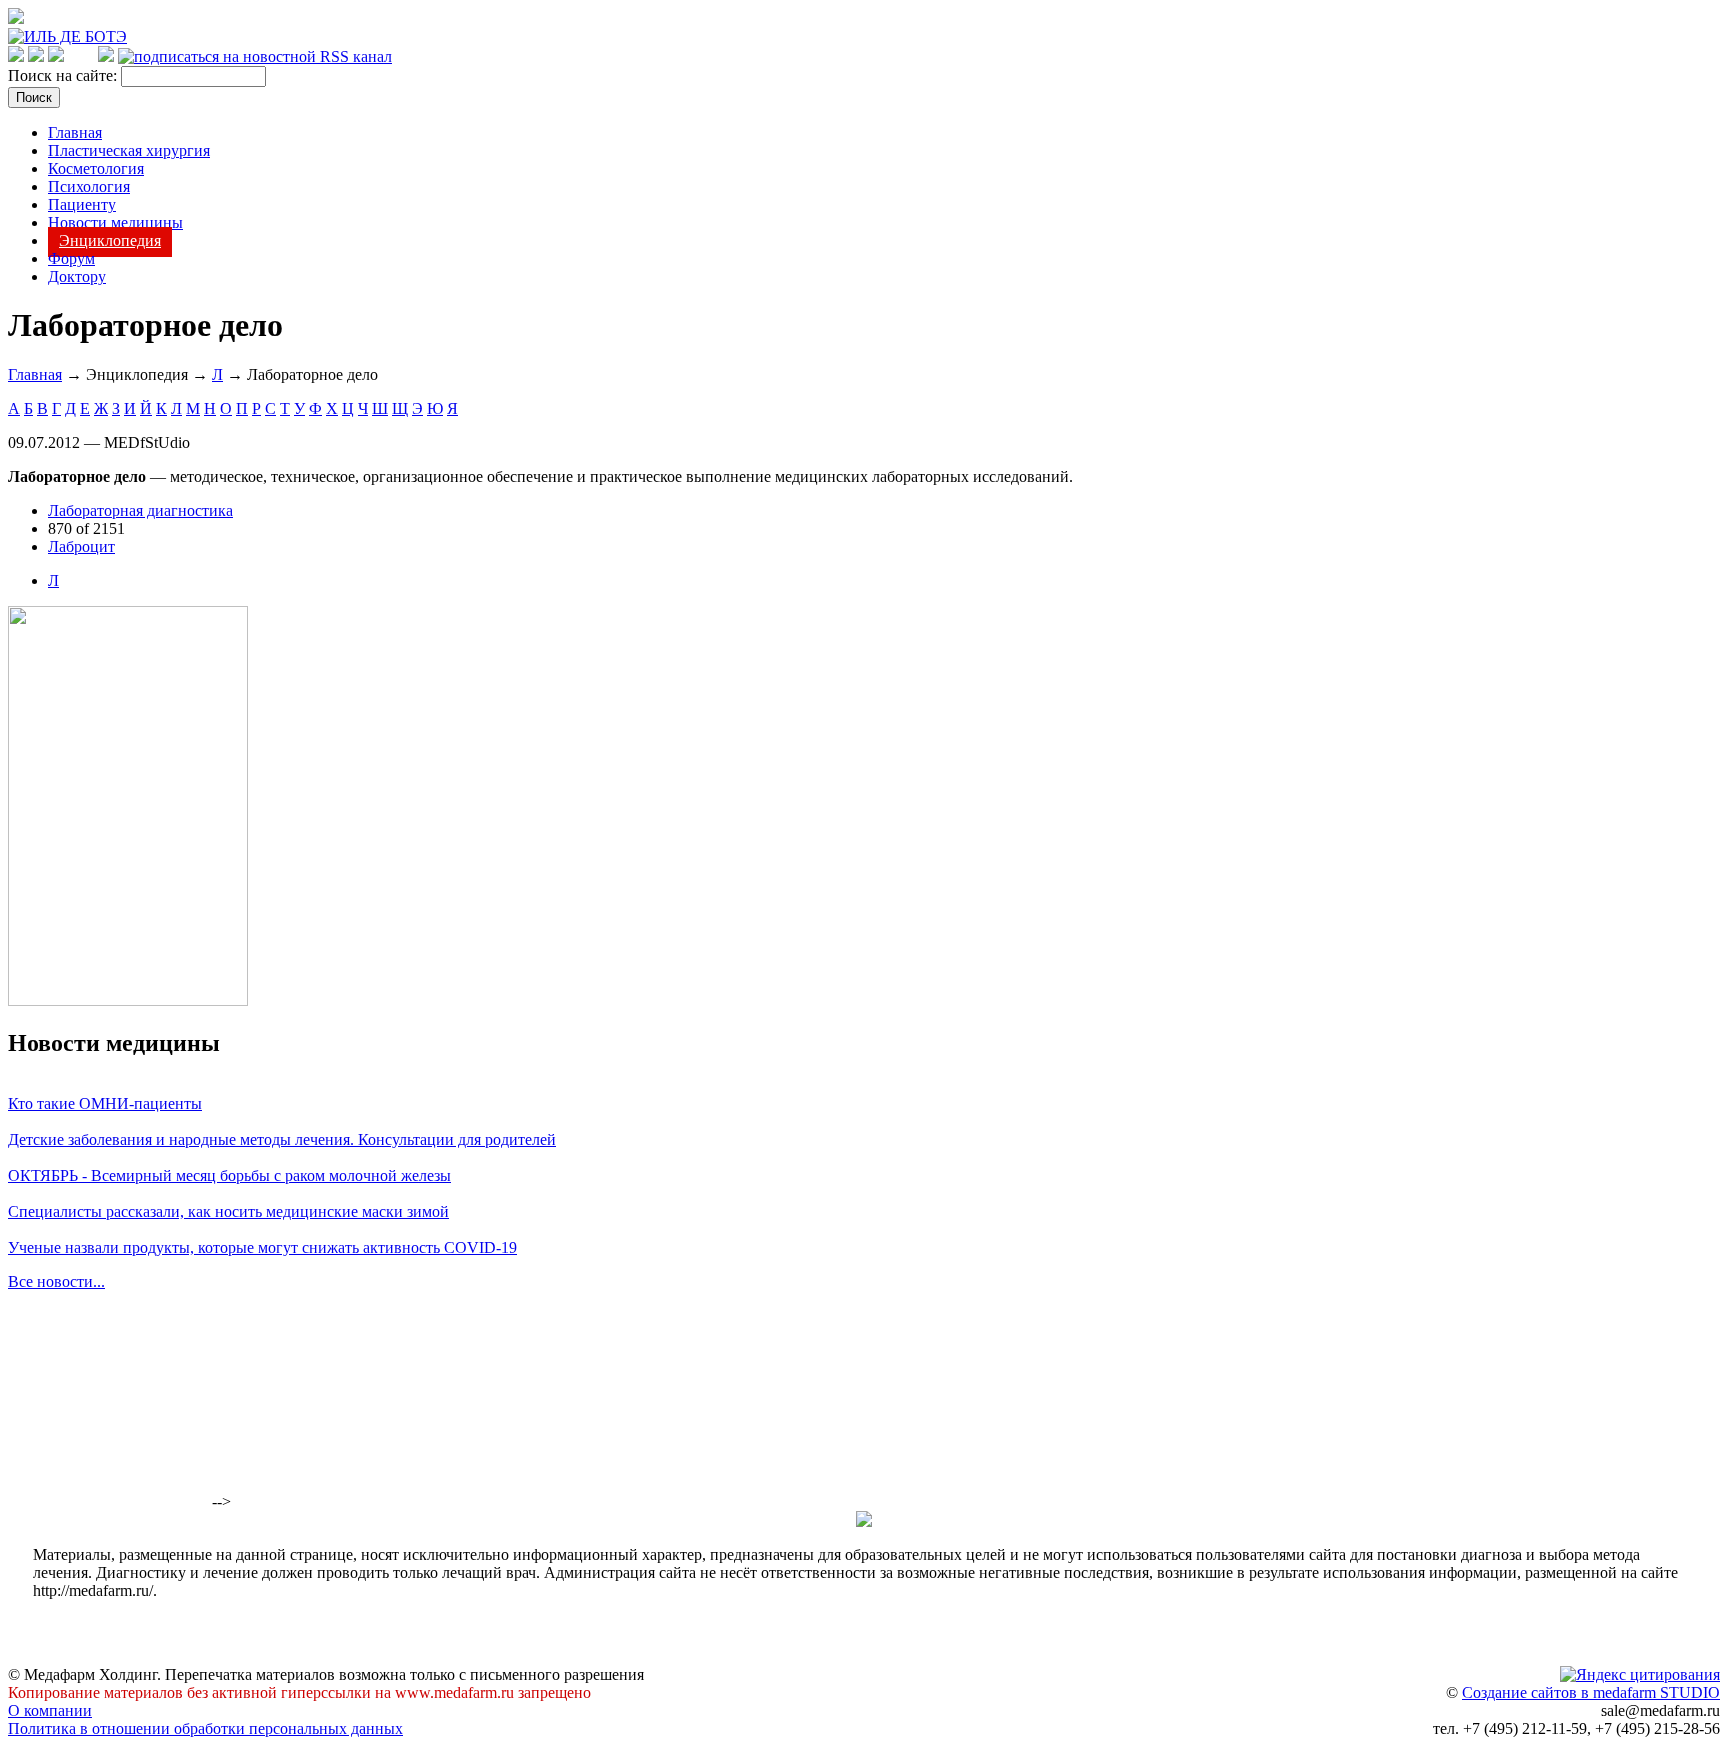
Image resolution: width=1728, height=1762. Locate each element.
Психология (89, 186)
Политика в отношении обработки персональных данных (205, 1728)
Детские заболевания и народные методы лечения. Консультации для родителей (282, 1139)
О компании (50, 1710)
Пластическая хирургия (129, 150)
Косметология (96, 168)
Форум (71, 258)
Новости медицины (115, 222)
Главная (75, 132)
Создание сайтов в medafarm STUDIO (1591, 1692)
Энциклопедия (110, 240)
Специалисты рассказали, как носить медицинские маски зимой (228, 1211)
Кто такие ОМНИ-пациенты (105, 1103)
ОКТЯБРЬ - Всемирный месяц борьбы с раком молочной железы (229, 1175)
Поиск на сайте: (64, 75)
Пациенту (82, 204)
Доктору (77, 276)
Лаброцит (81, 546)
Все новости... (56, 1281)
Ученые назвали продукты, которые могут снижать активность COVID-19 (262, 1247)
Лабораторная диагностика (140, 510)
